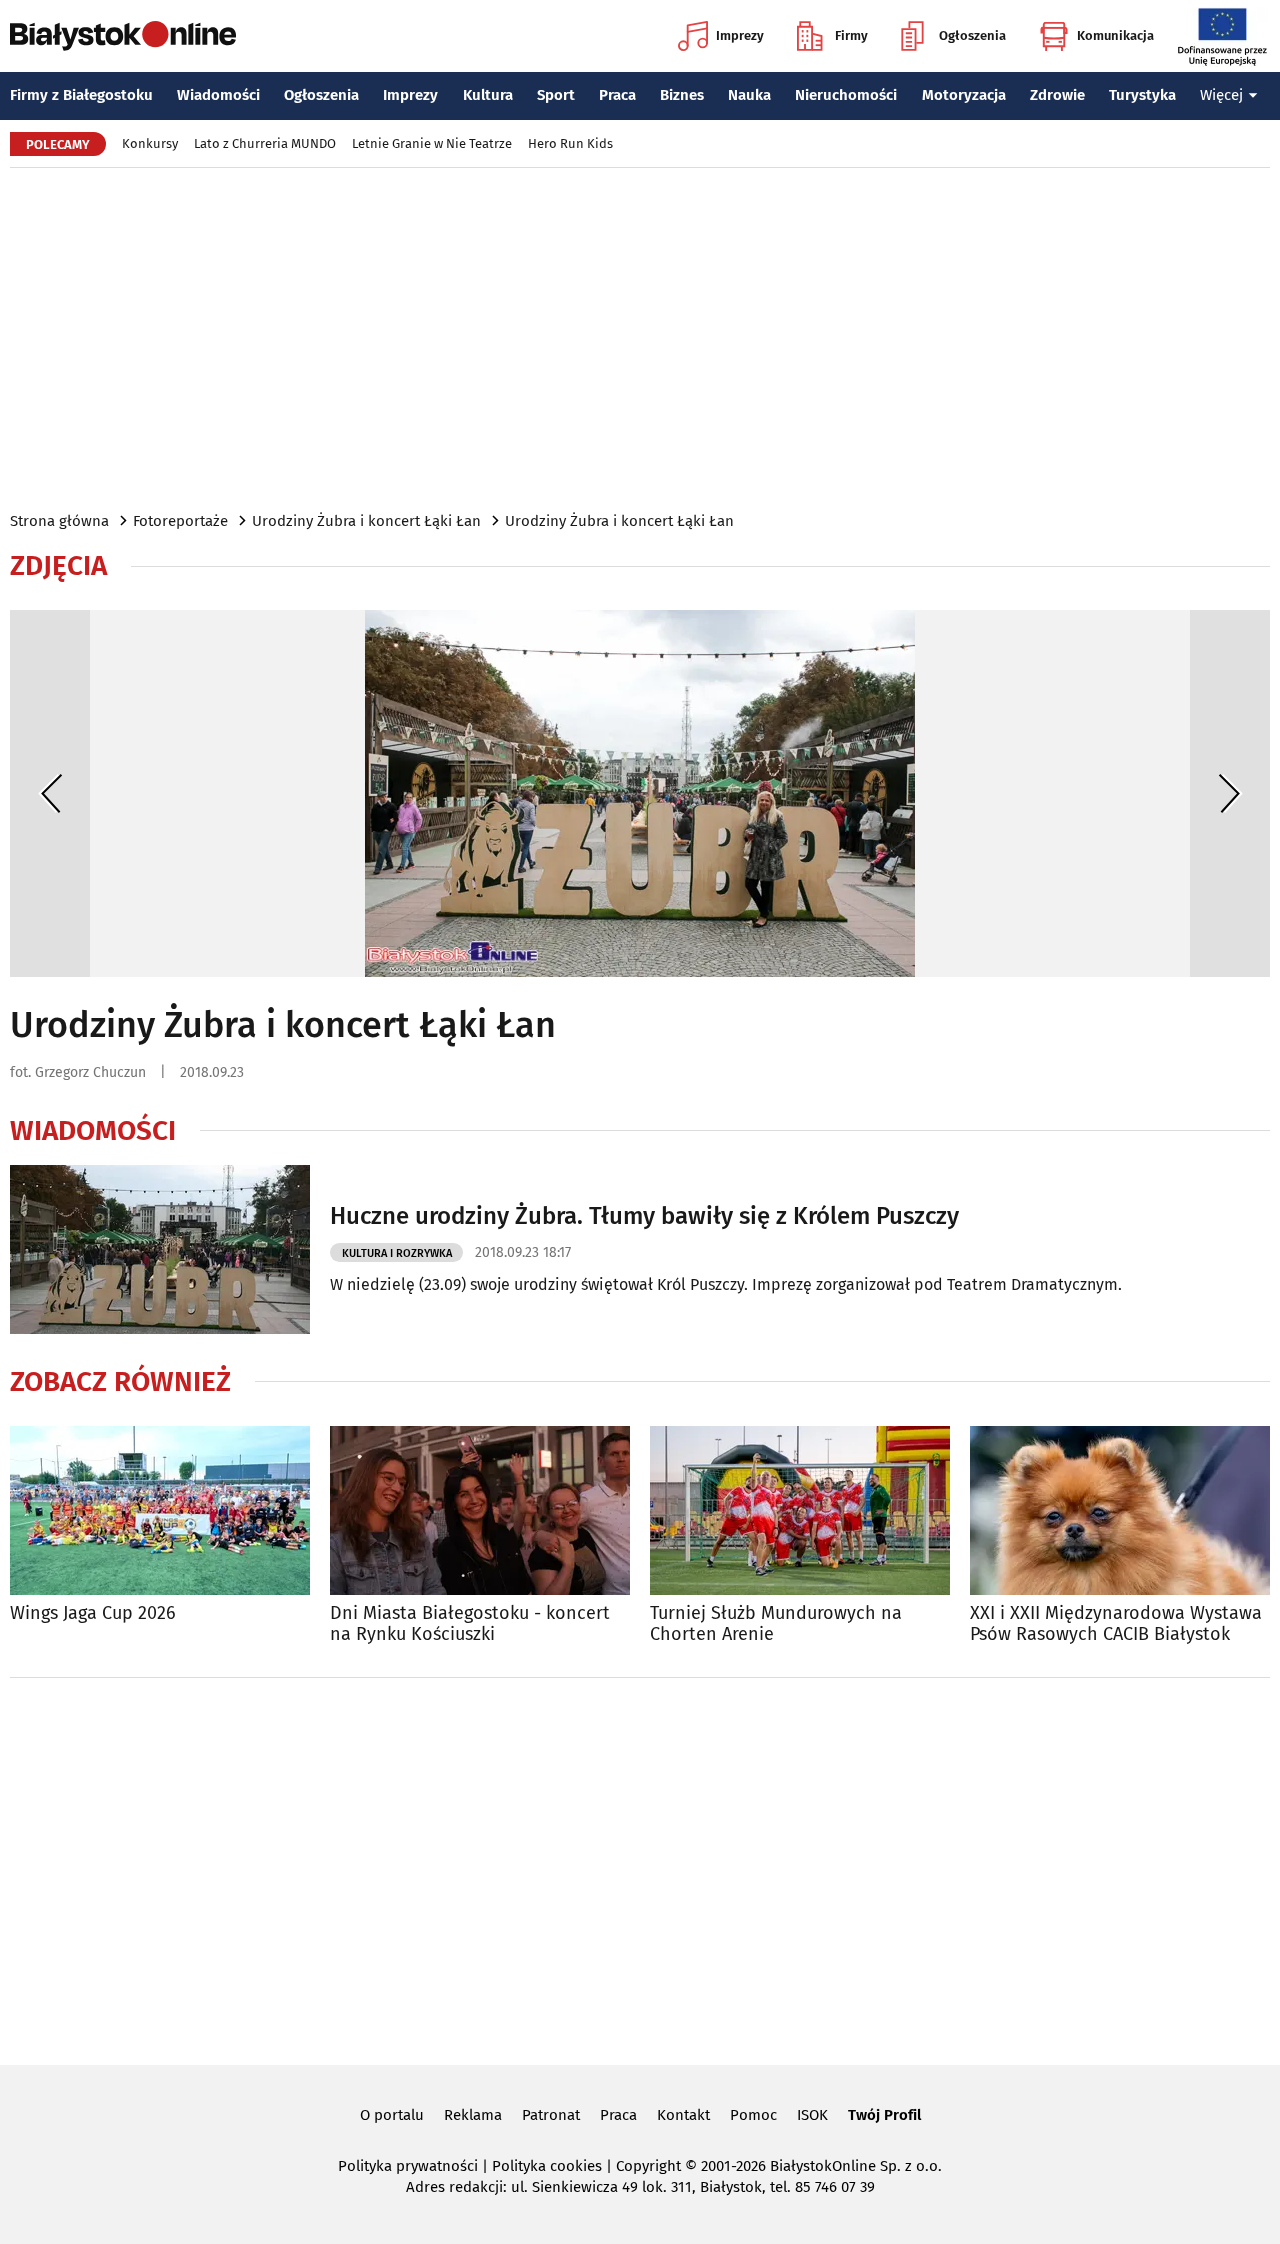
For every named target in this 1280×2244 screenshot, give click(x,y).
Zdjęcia (58, 566)
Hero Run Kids (570, 143)
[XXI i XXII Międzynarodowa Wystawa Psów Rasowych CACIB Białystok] (1120, 1510)
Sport (556, 95)
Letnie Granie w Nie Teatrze (432, 143)
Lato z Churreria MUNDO (265, 143)
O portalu (392, 2115)
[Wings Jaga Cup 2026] (160, 1510)
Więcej (1221, 95)
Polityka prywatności (408, 2166)
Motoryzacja (964, 95)
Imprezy (740, 35)
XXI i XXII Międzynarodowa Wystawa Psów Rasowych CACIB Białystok (1116, 1624)
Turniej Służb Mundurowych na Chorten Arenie (776, 1624)
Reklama (473, 2115)
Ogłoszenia (972, 35)
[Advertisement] (640, 338)
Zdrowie (1057, 95)
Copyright (648, 2166)
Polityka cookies (547, 2166)
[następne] (1230, 793)
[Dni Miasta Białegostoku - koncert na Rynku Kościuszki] (480, 1510)
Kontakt (683, 2115)
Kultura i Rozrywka (397, 1253)
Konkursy (150, 143)
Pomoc (753, 2115)
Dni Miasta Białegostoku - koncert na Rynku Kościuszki (470, 1624)
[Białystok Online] (123, 36)
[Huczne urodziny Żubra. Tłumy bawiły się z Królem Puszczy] (160, 1249)
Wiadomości (218, 95)
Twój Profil (884, 2115)
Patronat (551, 2115)
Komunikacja (1115, 35)
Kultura (488, 95)
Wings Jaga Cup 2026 (93, 1613)
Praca (617, 95)
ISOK (812, 2115)
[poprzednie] (50, 793)
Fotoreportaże (180, 521)
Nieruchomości (846, 95)
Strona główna (59, 521)
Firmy (851, 35)
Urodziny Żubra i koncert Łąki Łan (366, 521)
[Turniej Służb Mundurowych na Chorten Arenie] (800, 1510)
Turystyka (1142, 95)
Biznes (682, 95)
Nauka (749, 95)
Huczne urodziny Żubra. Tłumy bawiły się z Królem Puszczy (644, 1216)
